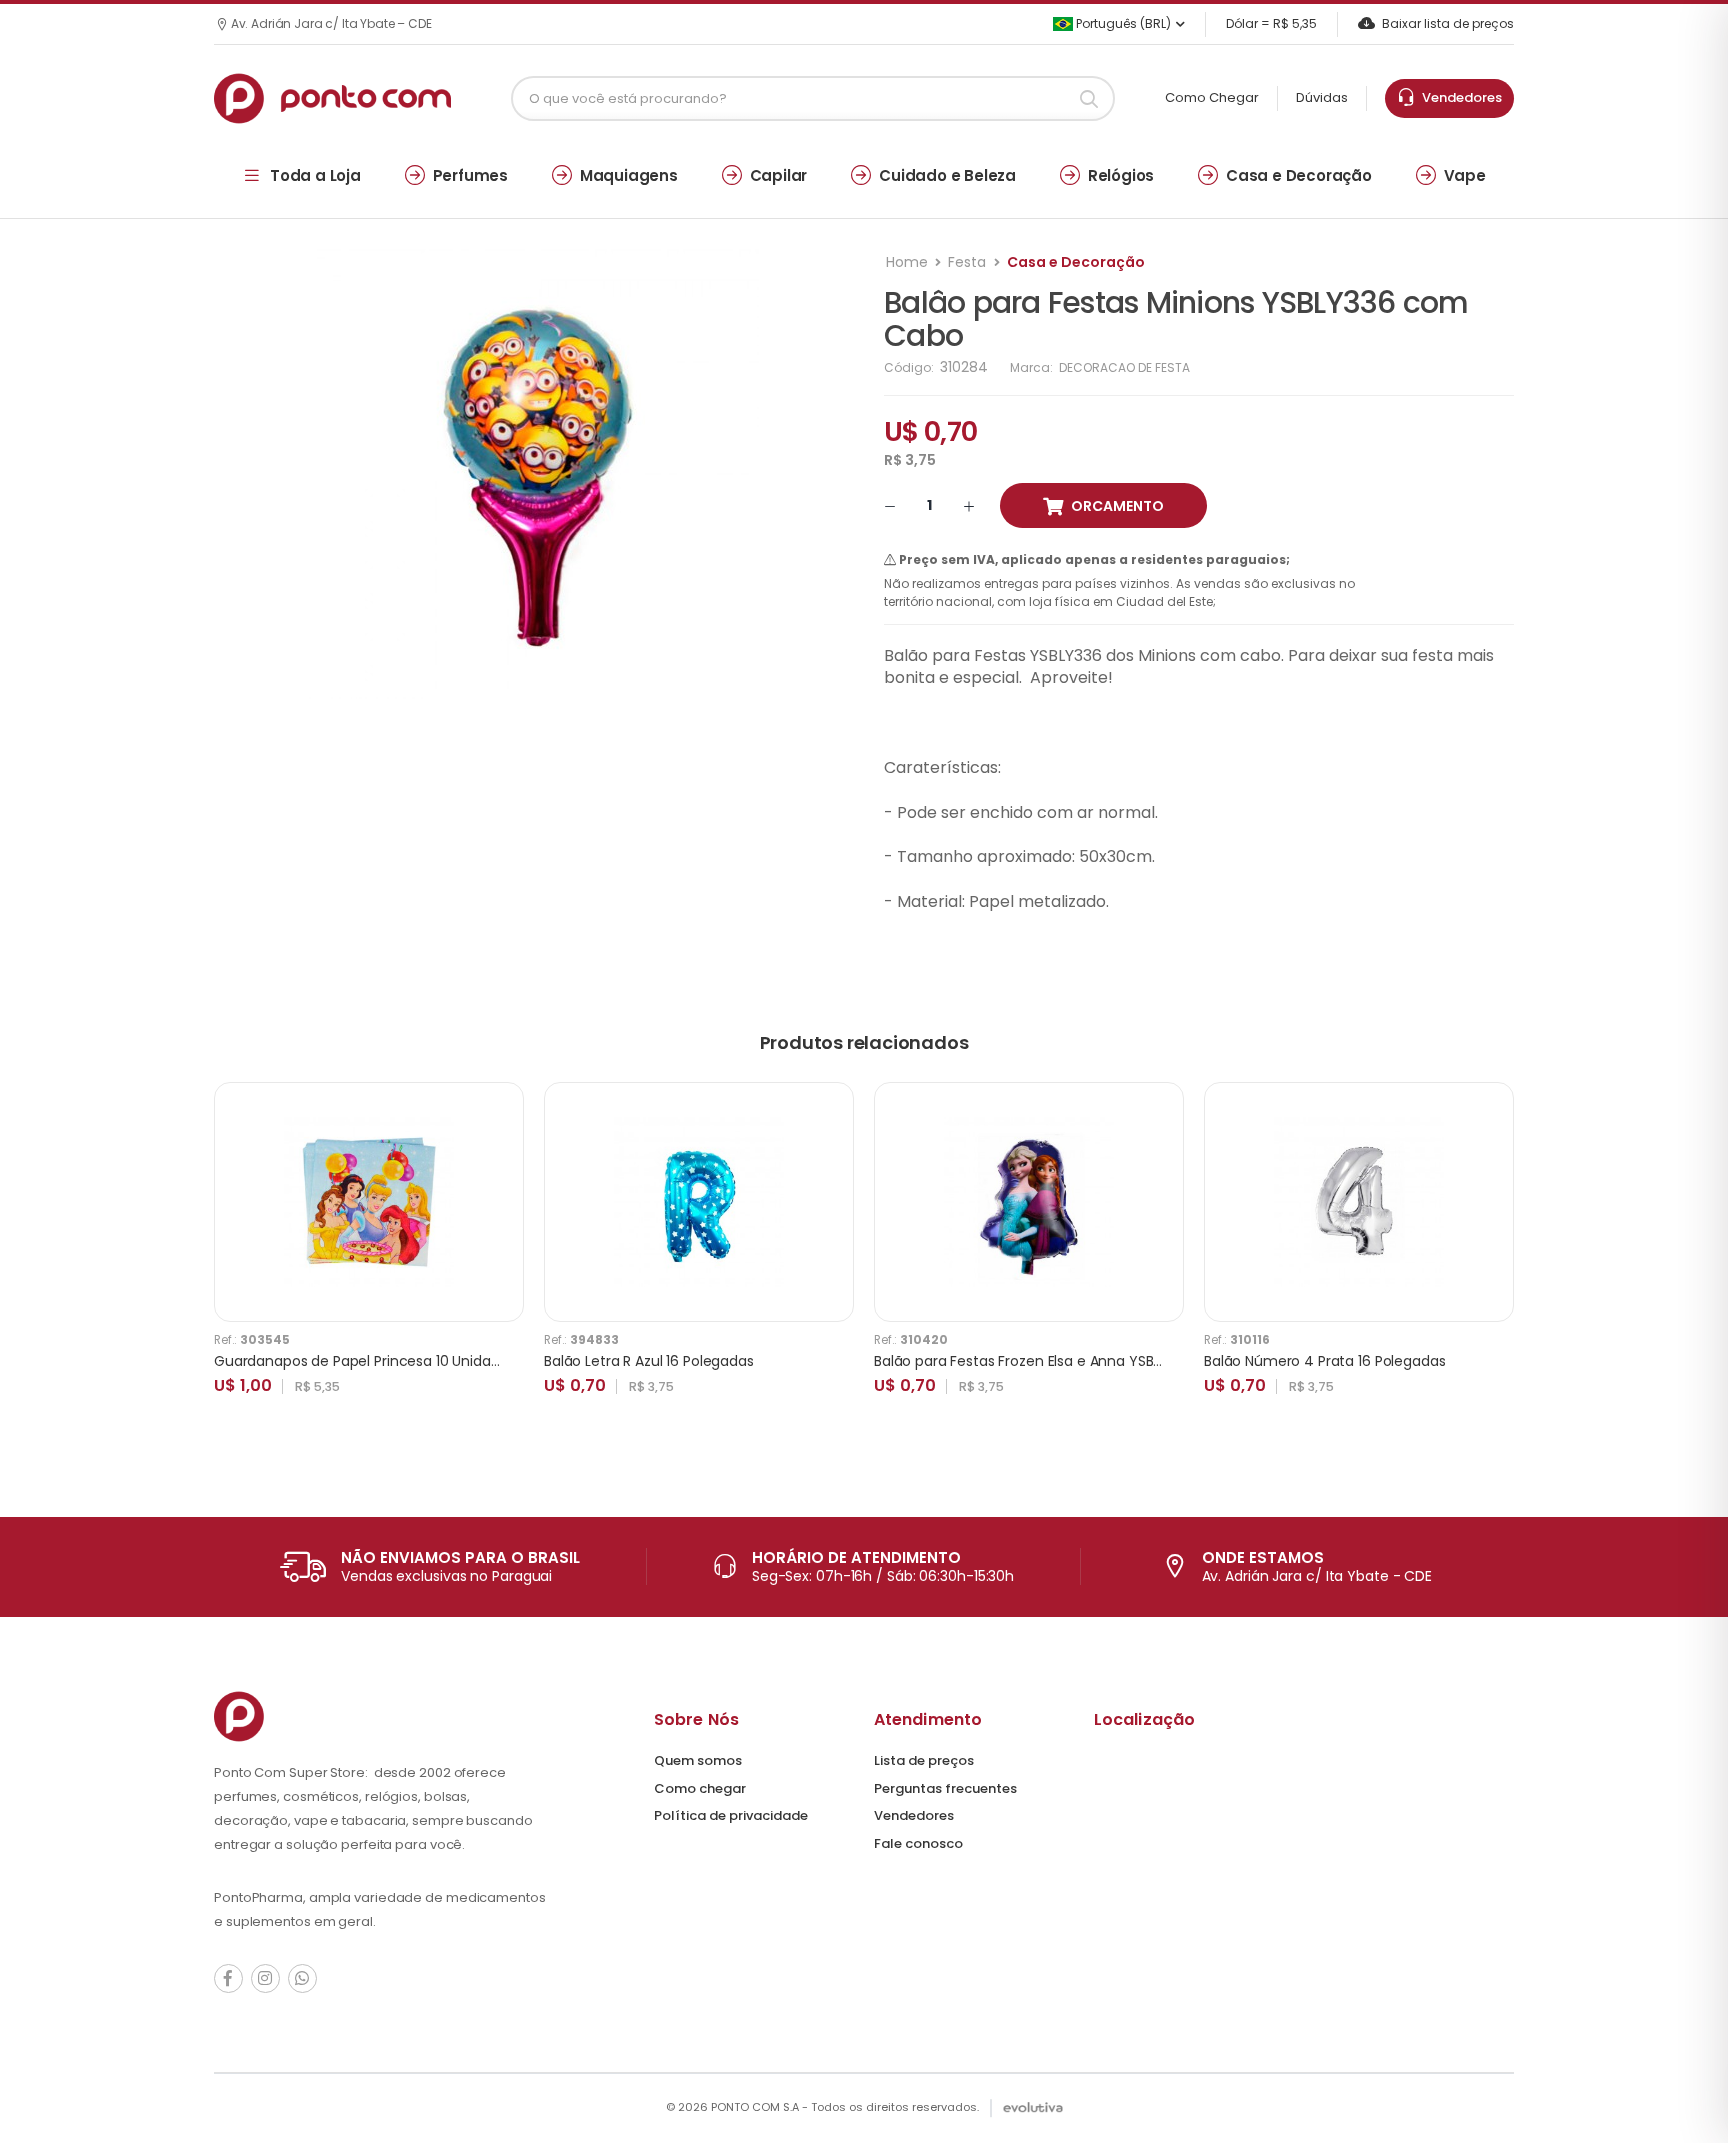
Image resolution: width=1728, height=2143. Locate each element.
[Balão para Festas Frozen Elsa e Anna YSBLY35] (1029, 1202)
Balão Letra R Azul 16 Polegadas (649, 1361)
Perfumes (470, 175)
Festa (967, 262)
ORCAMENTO (1117, 506)
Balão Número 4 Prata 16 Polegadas (1324, 1361)
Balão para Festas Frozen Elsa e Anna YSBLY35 (1029, 1361)
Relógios (1121, 175)
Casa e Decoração (1299, 175)
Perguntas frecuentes (945, 1788)
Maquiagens (629, 175)
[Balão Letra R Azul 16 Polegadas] (699, 1202)
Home (907, 262)
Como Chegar (1212, 97)
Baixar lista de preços (1448, 23)
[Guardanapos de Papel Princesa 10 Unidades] (369, 1202)
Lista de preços (924, 1760)
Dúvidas (1322, 97)
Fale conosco (918, 1843)
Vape (1465, 175)
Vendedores (1459, 97)
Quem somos (698, 1760)
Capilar (779, 175)
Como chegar (700, 1788)
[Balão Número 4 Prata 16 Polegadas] (1359, 1202)
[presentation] (1499, 1259)
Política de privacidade (731, 1815)
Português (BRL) (1122, 23)
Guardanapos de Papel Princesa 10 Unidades (364, 1361)
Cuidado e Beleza (947, 175)
